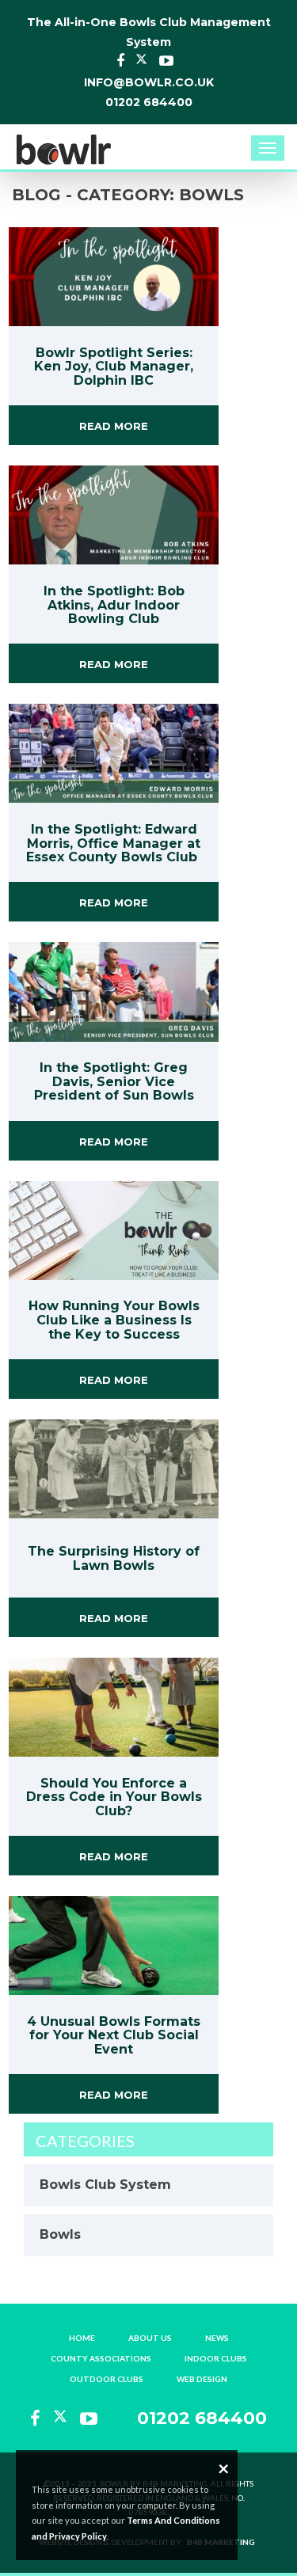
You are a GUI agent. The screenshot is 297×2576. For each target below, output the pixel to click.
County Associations (101, 2358)
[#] (63, 145)
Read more (114, 426)
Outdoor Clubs (107, 2379)
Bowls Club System (105, 2185)
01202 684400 (149, 102)
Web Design (202, 2379)
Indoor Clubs (216, 2358)
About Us (150, 2338)
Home (82, 2338)
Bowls (60, 2234)
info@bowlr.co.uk (149, 82)
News (217, 2338)
